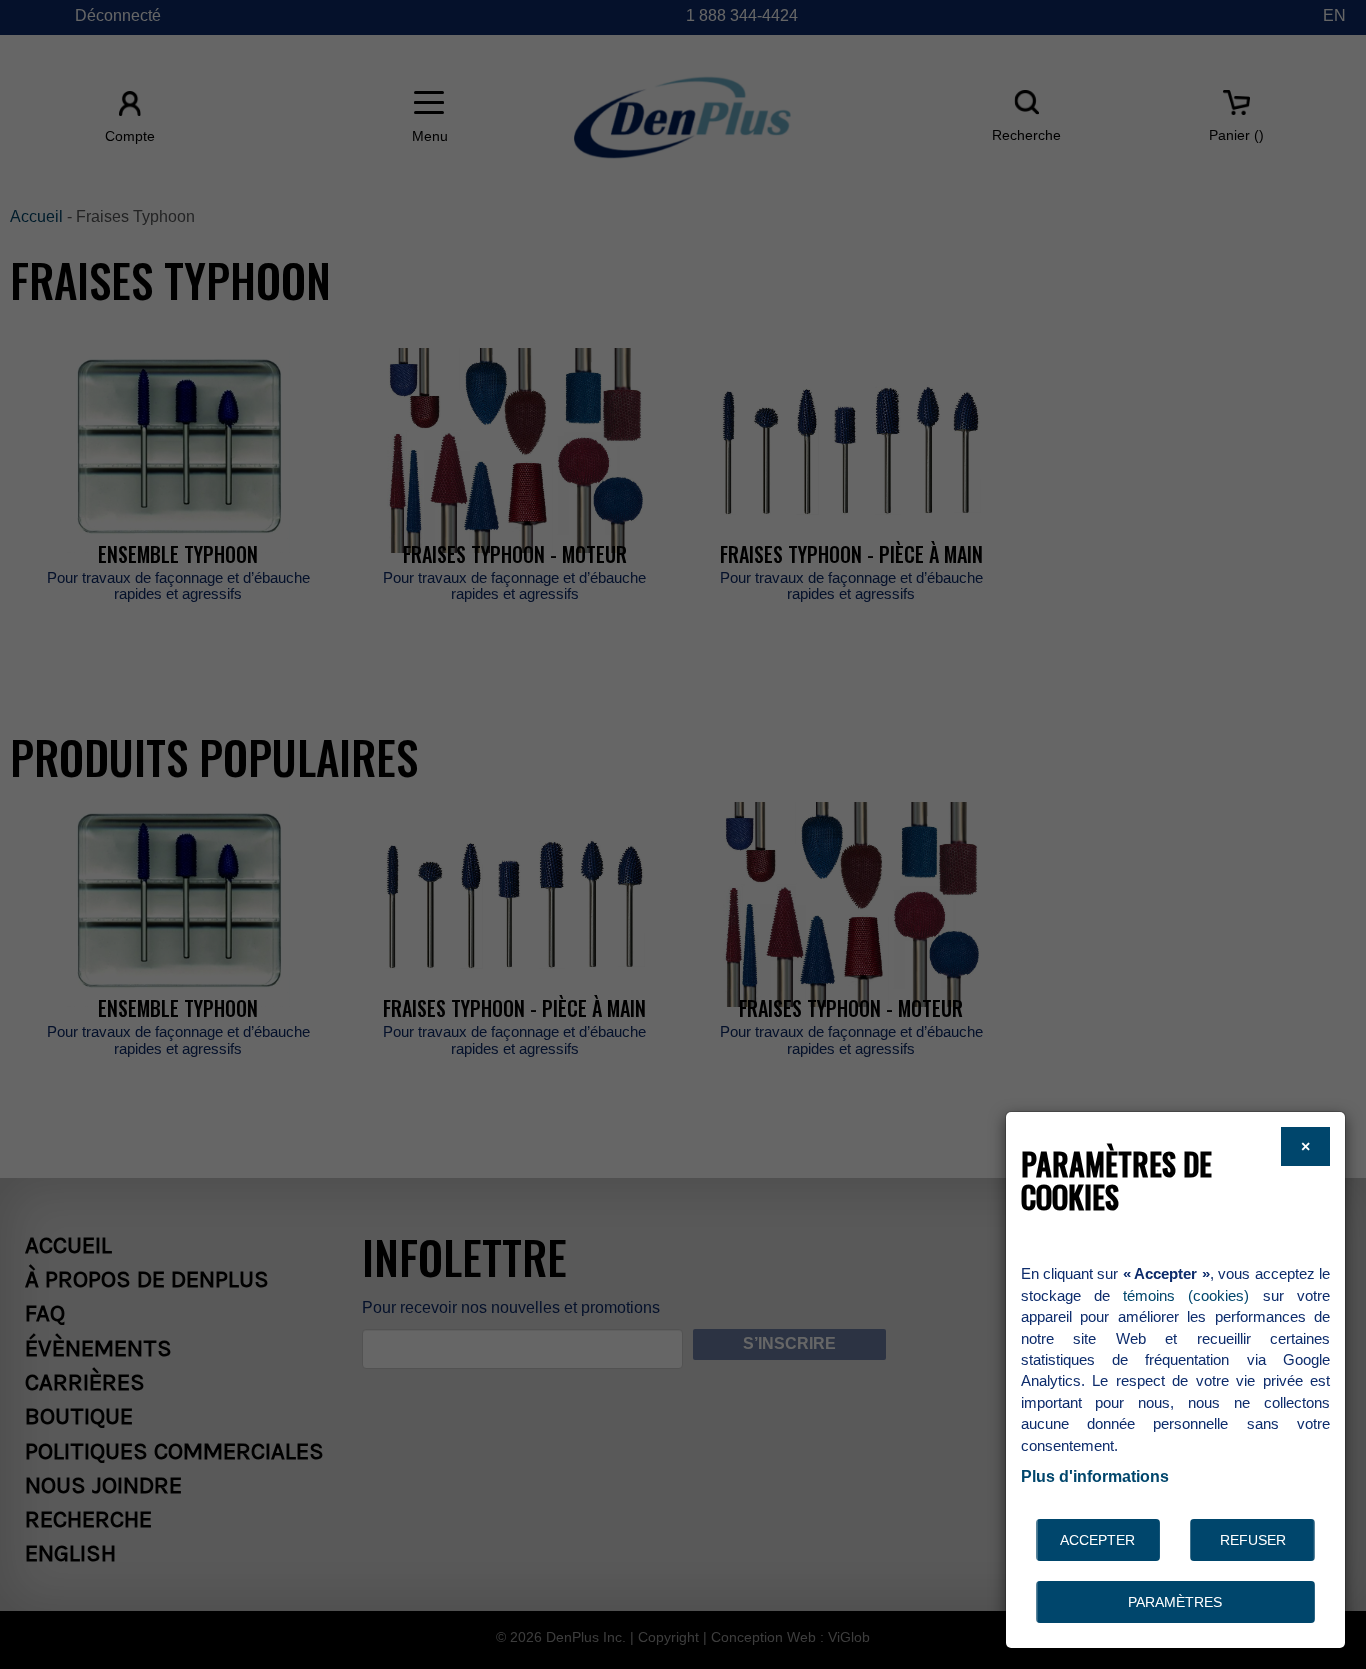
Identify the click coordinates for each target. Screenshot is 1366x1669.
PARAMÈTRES (1175, 1602)
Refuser (1253, 1540)
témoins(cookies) (1186, 1295)
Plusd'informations (1095, 1476)
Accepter (1097, 1540)
